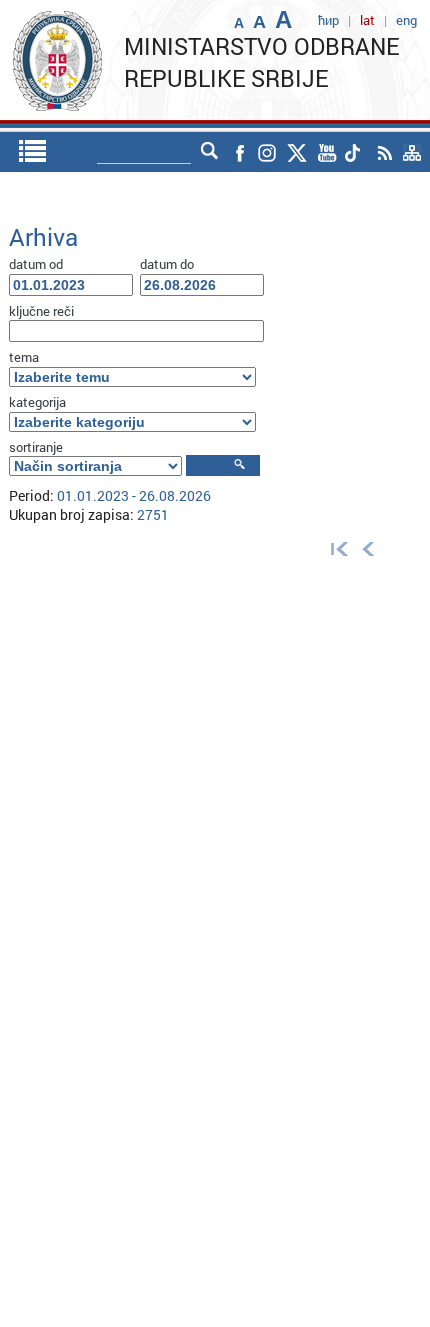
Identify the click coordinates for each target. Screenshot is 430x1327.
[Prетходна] (368, 548)
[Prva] (335, 548)
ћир (328, 20)
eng (406, 20)
